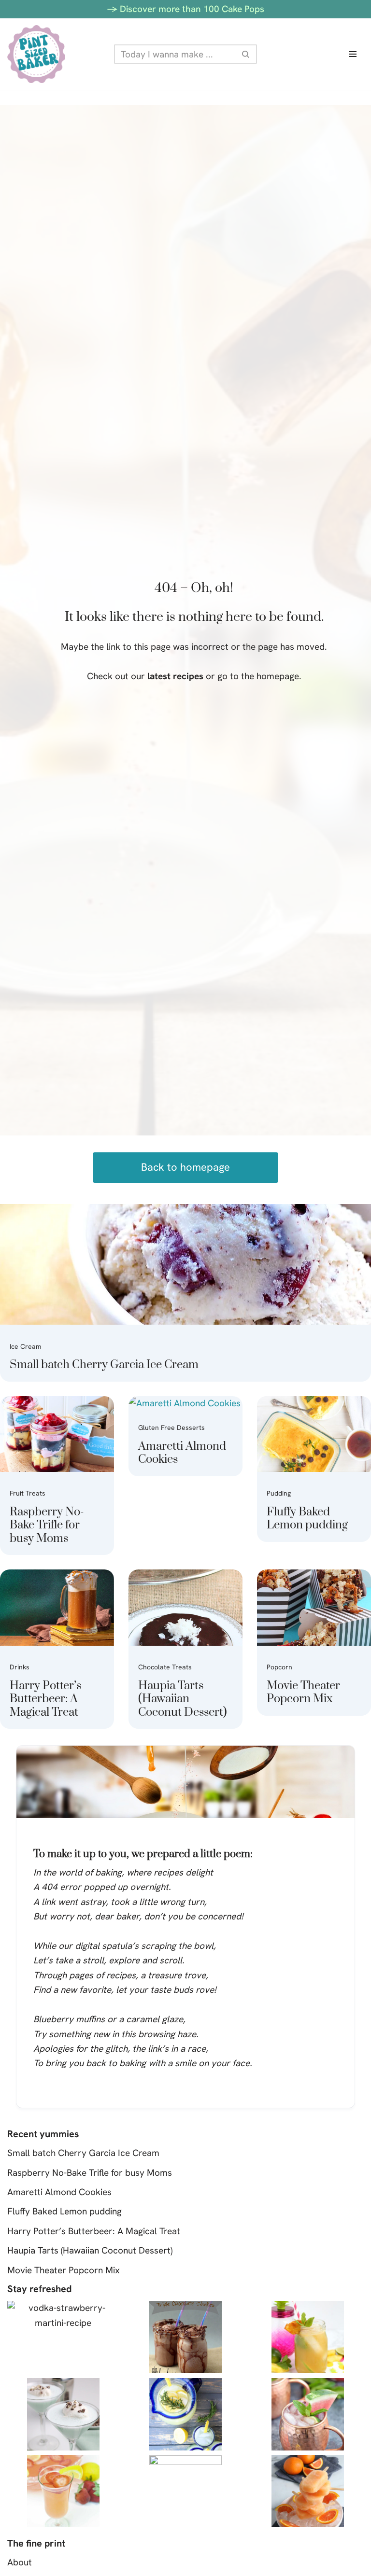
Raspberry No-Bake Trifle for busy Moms (47, 1525)
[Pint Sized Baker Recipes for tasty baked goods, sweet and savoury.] (36, 54)
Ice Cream (26, 1346)
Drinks (20, 1667)
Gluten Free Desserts (171, 1428)
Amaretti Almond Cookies (182, 1453)
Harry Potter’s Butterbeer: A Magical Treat (45, 1699)
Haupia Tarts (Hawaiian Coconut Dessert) (183, 1699)
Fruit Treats (28, 1493)
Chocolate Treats (165, 1667)
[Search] (246, 54)
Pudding (279, 1493)
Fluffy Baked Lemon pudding (307, 1519)
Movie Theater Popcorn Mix (303, 1693)
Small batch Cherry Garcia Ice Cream (104, 1365)
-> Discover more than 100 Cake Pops (186, 9)
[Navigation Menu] (353, 54)
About (20, 2562)
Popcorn (279, 1667)
